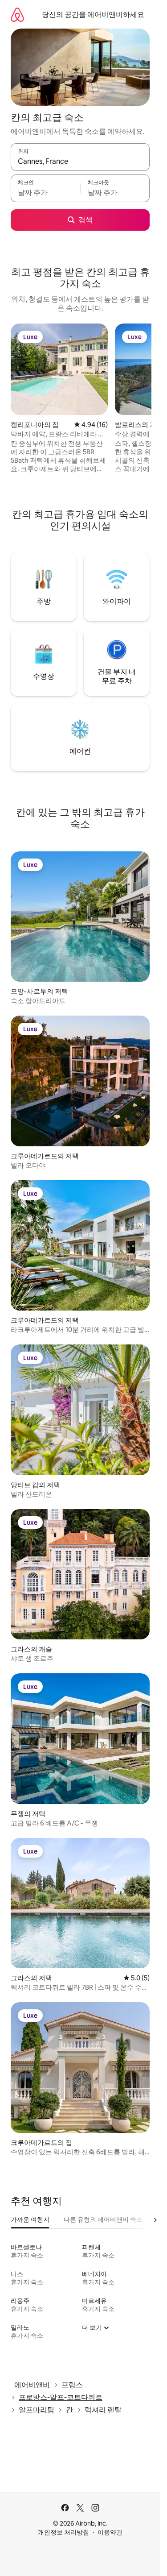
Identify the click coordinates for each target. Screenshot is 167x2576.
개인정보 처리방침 (63, 2532)
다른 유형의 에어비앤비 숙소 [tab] (103, 2219)
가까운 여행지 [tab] (30, 2219)
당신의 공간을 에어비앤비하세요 (93, 15)
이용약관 (110, 2532)
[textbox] (45, 192)
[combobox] (80, 161)
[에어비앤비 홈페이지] (17, 15)
